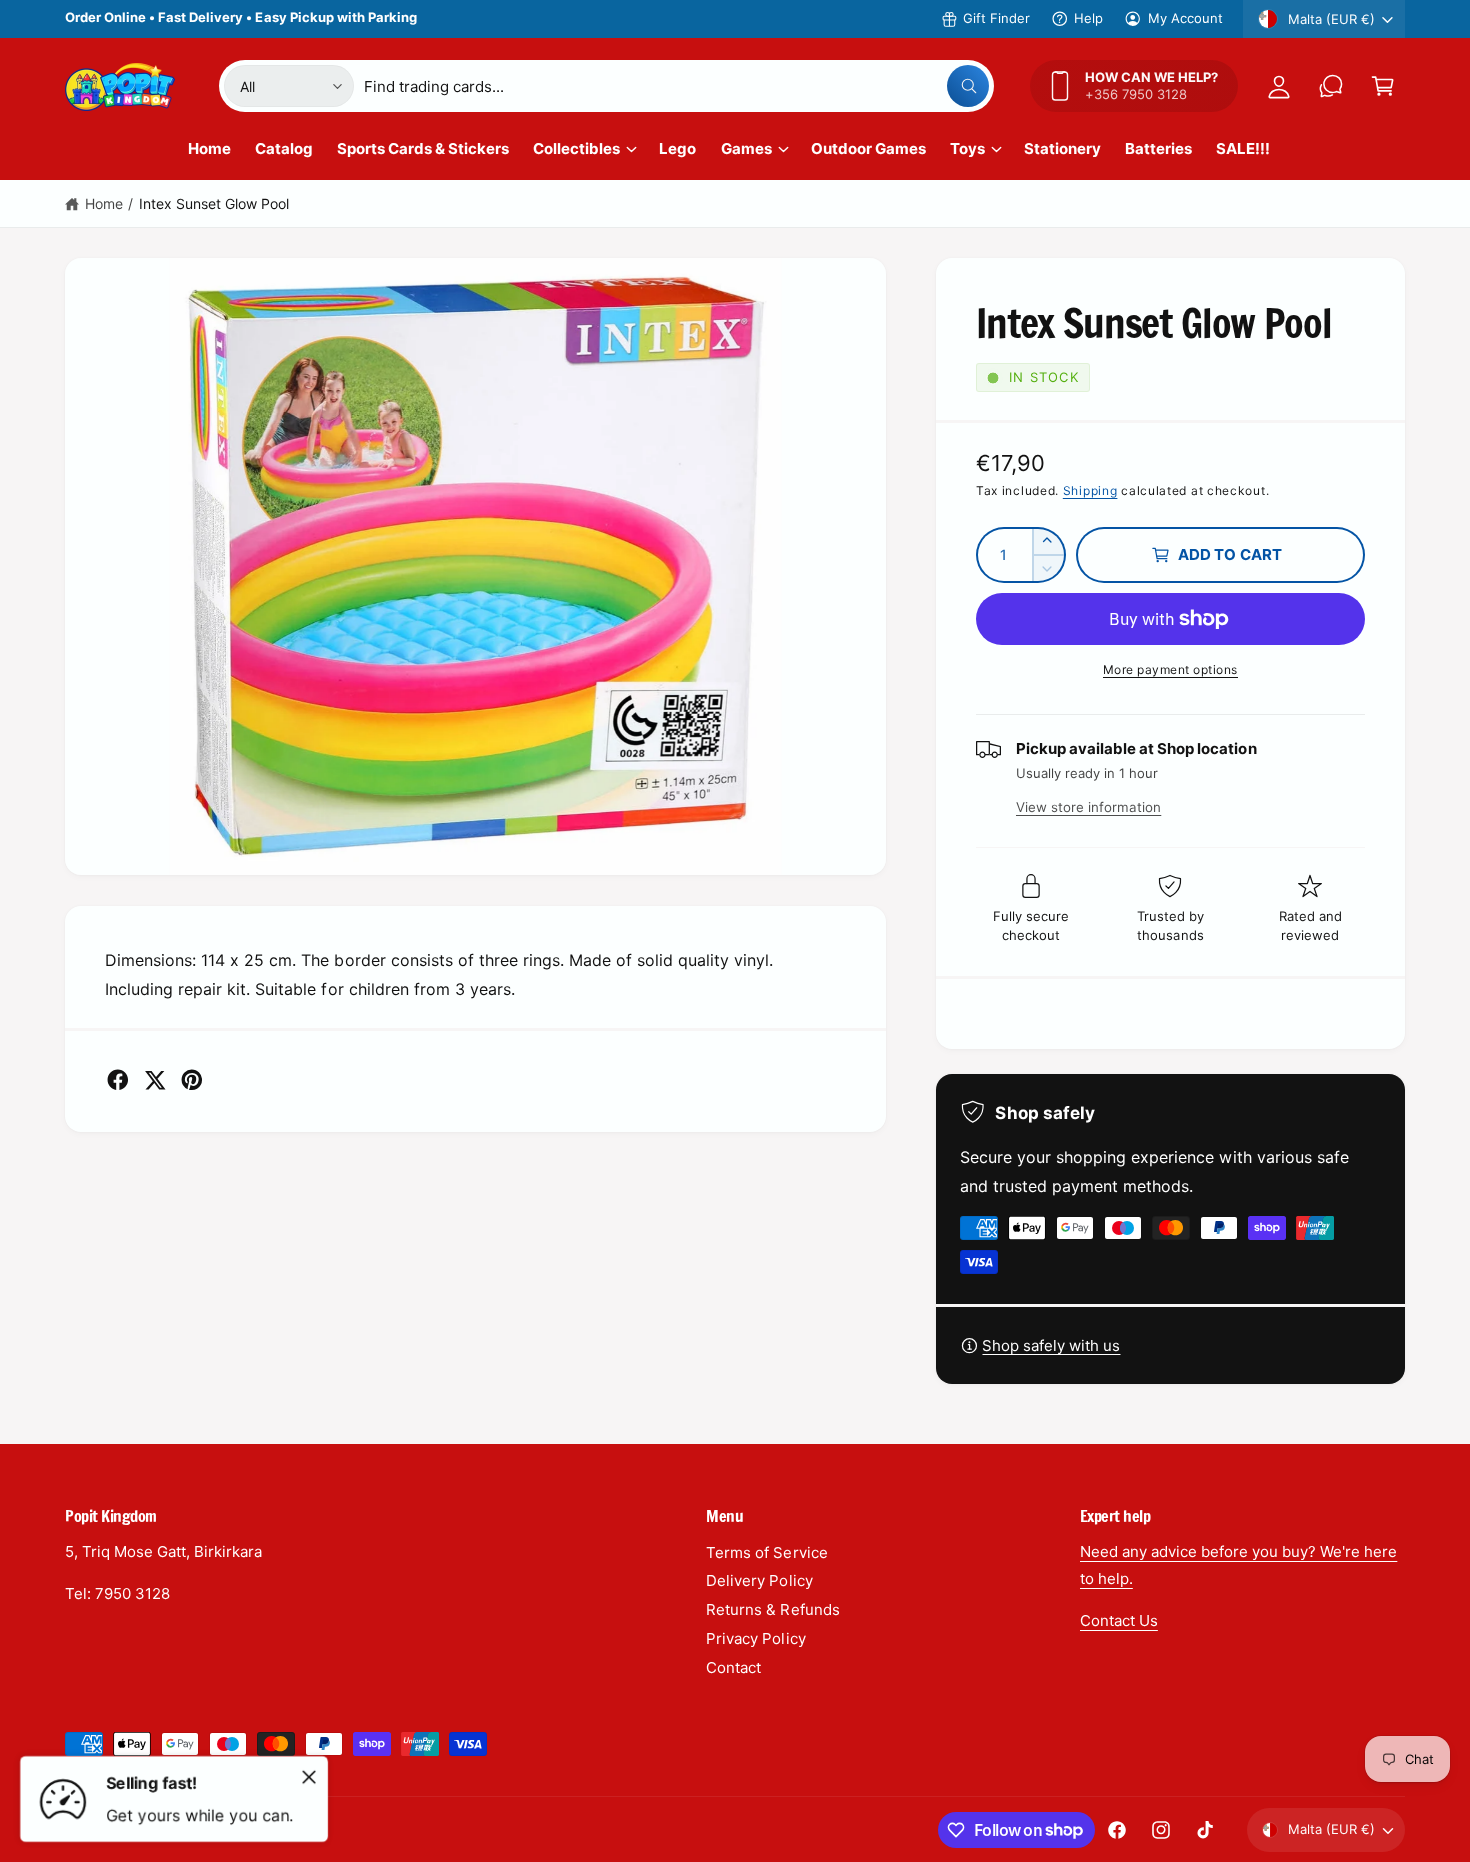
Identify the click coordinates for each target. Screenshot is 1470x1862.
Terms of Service (766, 1552)
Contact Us (1119, 1620)
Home (104, 203)
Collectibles (576, 148)
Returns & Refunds (772, 1609)
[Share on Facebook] (118, 1080)
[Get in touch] (1331, 86)
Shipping (1090, 490)
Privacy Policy (755, 1638)
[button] (1383, 86)
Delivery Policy (759, 1580)
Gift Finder (996, 18)
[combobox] (676, 86)
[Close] (309, 1777)
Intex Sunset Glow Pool (214, 203)
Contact (733, 1667)
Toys (967, 148)
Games (746, 148)
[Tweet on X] (155, 1080)
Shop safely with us (1051, 1345)
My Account (1185, 18)
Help (1088, 18)
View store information (1088, 807)
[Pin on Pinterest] (192, 1080)
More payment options (1170, 669)
